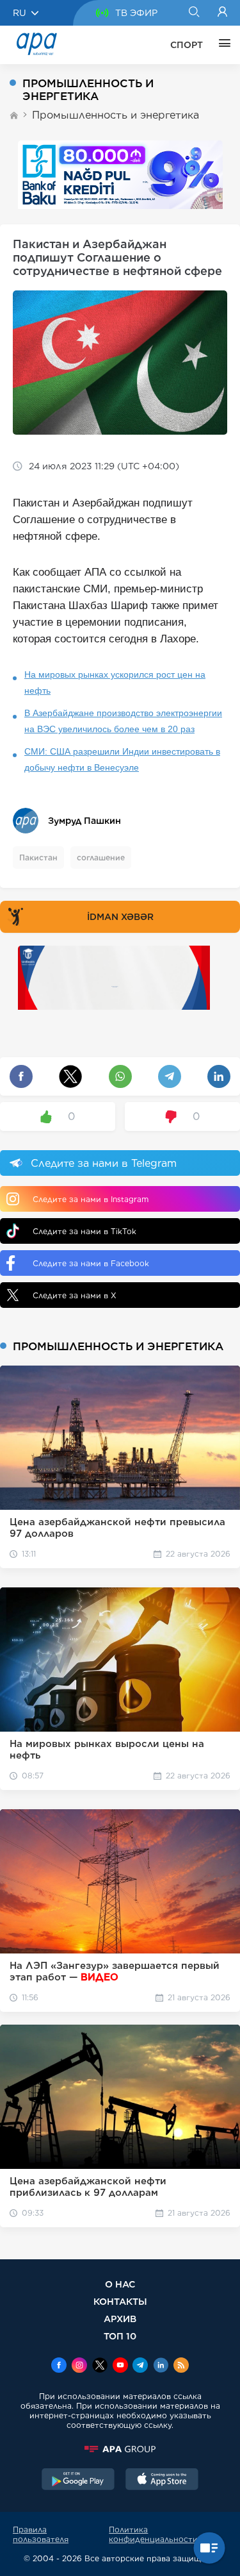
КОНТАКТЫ (120, 2301)
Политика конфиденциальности (153, 2534)
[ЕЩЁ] (221, 45)
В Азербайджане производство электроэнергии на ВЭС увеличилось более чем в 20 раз (123, 721)
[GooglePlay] (78, 2480)
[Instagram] (79, 2366)
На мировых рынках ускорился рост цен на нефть (115, 682)
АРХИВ (120, 2319)
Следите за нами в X (75, 1295)
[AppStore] (162, 2480)
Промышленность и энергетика (116, 115)
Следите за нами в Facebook (91, 1263)
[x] (100, 2366)
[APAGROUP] (120, 2449)
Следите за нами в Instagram (91, 1199)
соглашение (101, 857)
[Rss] (181, 2366)
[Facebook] (59, 2366)
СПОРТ (187, 45)
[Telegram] (140, 2366)
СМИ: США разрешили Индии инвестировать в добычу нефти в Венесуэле (122, 759)
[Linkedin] (161, 2366)
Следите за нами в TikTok (84, 1231)
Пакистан (38, 857)
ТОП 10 (120, 2336)
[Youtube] (120, 2366)
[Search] (194, 13)
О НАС (120, 2284)
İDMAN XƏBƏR (120, 917)
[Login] (222, 13)
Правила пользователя (41, 2534)
